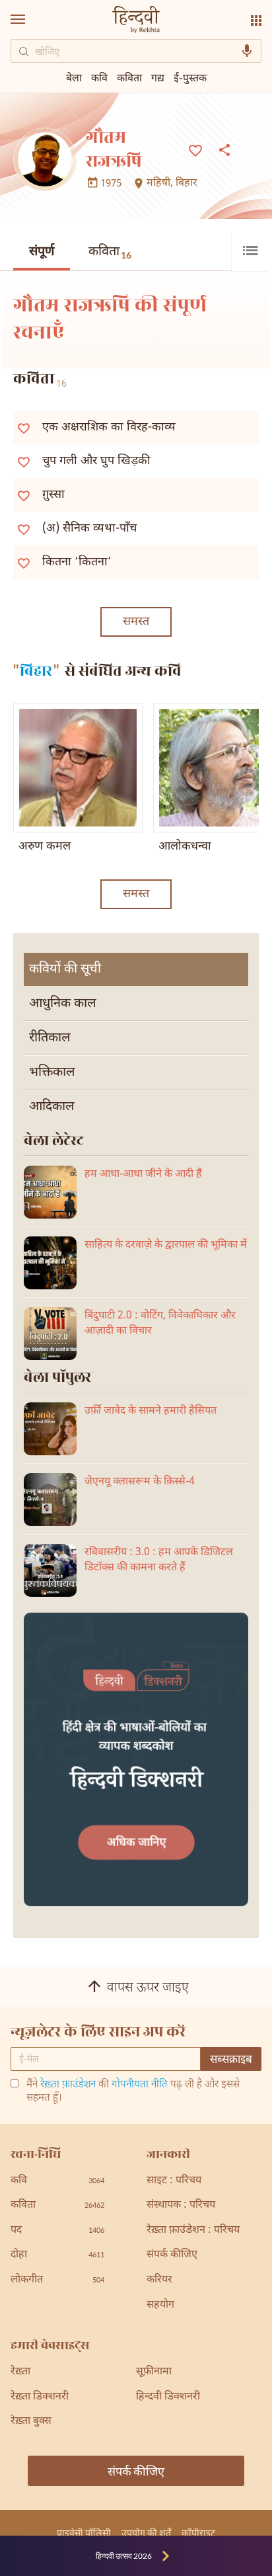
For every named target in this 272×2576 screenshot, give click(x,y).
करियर (159, 2280)
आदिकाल (52, 1107)
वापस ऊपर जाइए (148, 1988)
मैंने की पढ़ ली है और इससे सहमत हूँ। (133, 2092)
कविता (110, 252)
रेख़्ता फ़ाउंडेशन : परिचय (193, 2231)
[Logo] (136, 21)
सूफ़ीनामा (154, 2372)
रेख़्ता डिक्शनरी (40, 2397)
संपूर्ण (42, 252)
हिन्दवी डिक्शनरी (168, 2397)
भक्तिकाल (52, 1072)
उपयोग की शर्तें (146, 2533)
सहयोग (160, 2305)
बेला (74, 77)
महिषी (158, 184)
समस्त (136, 622)
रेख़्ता (20, 2372)
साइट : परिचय (174, 2181)
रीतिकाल (50, 1038)
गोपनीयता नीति (140, 2085)
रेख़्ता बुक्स (31, 2422)
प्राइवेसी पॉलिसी (84, 2533)
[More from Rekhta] (256, 20)
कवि (99, 77)
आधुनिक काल (63, 1004)
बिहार (187, 184)
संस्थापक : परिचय (181, 2205)
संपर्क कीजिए (172, 2255)
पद (57, 2231)
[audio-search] (247, 51)
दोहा (57, 2255)
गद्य (158, 77)
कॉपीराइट (198, 2533)
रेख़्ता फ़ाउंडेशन (68, 2085)
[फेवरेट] (195, 149)
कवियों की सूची (65, 969)
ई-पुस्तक (190, 77)
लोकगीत (57, 2280)
